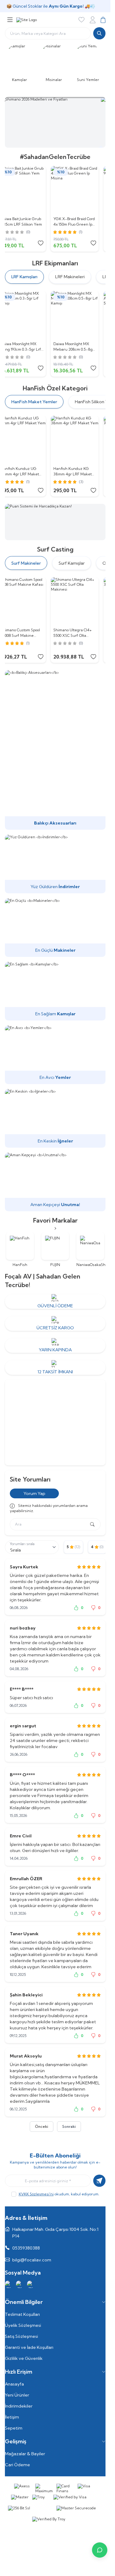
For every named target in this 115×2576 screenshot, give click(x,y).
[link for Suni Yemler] (90, 62)
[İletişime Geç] (100, 2550)
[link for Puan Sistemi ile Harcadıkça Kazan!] (55, 522)
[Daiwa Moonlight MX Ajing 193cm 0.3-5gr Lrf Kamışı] (29, 315)
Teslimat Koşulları (22, 2314)
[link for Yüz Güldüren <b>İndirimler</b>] (55, 864)
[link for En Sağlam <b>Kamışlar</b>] (55, 991)
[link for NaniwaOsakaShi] (90, 1250)
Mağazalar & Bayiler (25, 2454)
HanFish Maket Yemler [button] (34, 402)
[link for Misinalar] (55, 62)
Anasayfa (14, 2384)
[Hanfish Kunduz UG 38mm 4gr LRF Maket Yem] (29, 440)
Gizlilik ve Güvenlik (24, 2358)
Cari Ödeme (17, 2465)
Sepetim (14, 2428)
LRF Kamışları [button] (24, 277)
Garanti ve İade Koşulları (29, 2347)
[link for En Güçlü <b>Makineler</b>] (55, 928)
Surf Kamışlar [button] (72, 563)
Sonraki (69, 2126)
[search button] (99, 33)
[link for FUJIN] (55, 1250)
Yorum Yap (34, 1493)
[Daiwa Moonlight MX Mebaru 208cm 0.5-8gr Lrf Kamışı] (82, 315)
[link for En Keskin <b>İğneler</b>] (55, 1118)
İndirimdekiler (19, 2406)
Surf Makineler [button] (26, 563)
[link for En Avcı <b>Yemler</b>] (55, 1055)
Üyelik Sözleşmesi (23, 2325)
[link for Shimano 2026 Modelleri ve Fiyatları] (55, 122)
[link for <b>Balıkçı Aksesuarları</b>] (55, 750)
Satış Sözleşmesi (21, 2336)
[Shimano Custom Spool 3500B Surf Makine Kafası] (29, 601)
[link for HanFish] (20, 1250)
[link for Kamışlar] (21, 62)
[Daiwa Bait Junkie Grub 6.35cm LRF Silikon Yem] (29, 190)
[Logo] (27, 20)
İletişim (12, 2417)
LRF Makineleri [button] (70, 277)
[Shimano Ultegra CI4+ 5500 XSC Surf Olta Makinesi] (82, 601)
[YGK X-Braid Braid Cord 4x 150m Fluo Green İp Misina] (82, 190)
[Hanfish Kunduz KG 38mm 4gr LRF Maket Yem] (82, 440)
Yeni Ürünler (17, 2395)
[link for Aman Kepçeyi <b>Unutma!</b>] (55, 1182)
